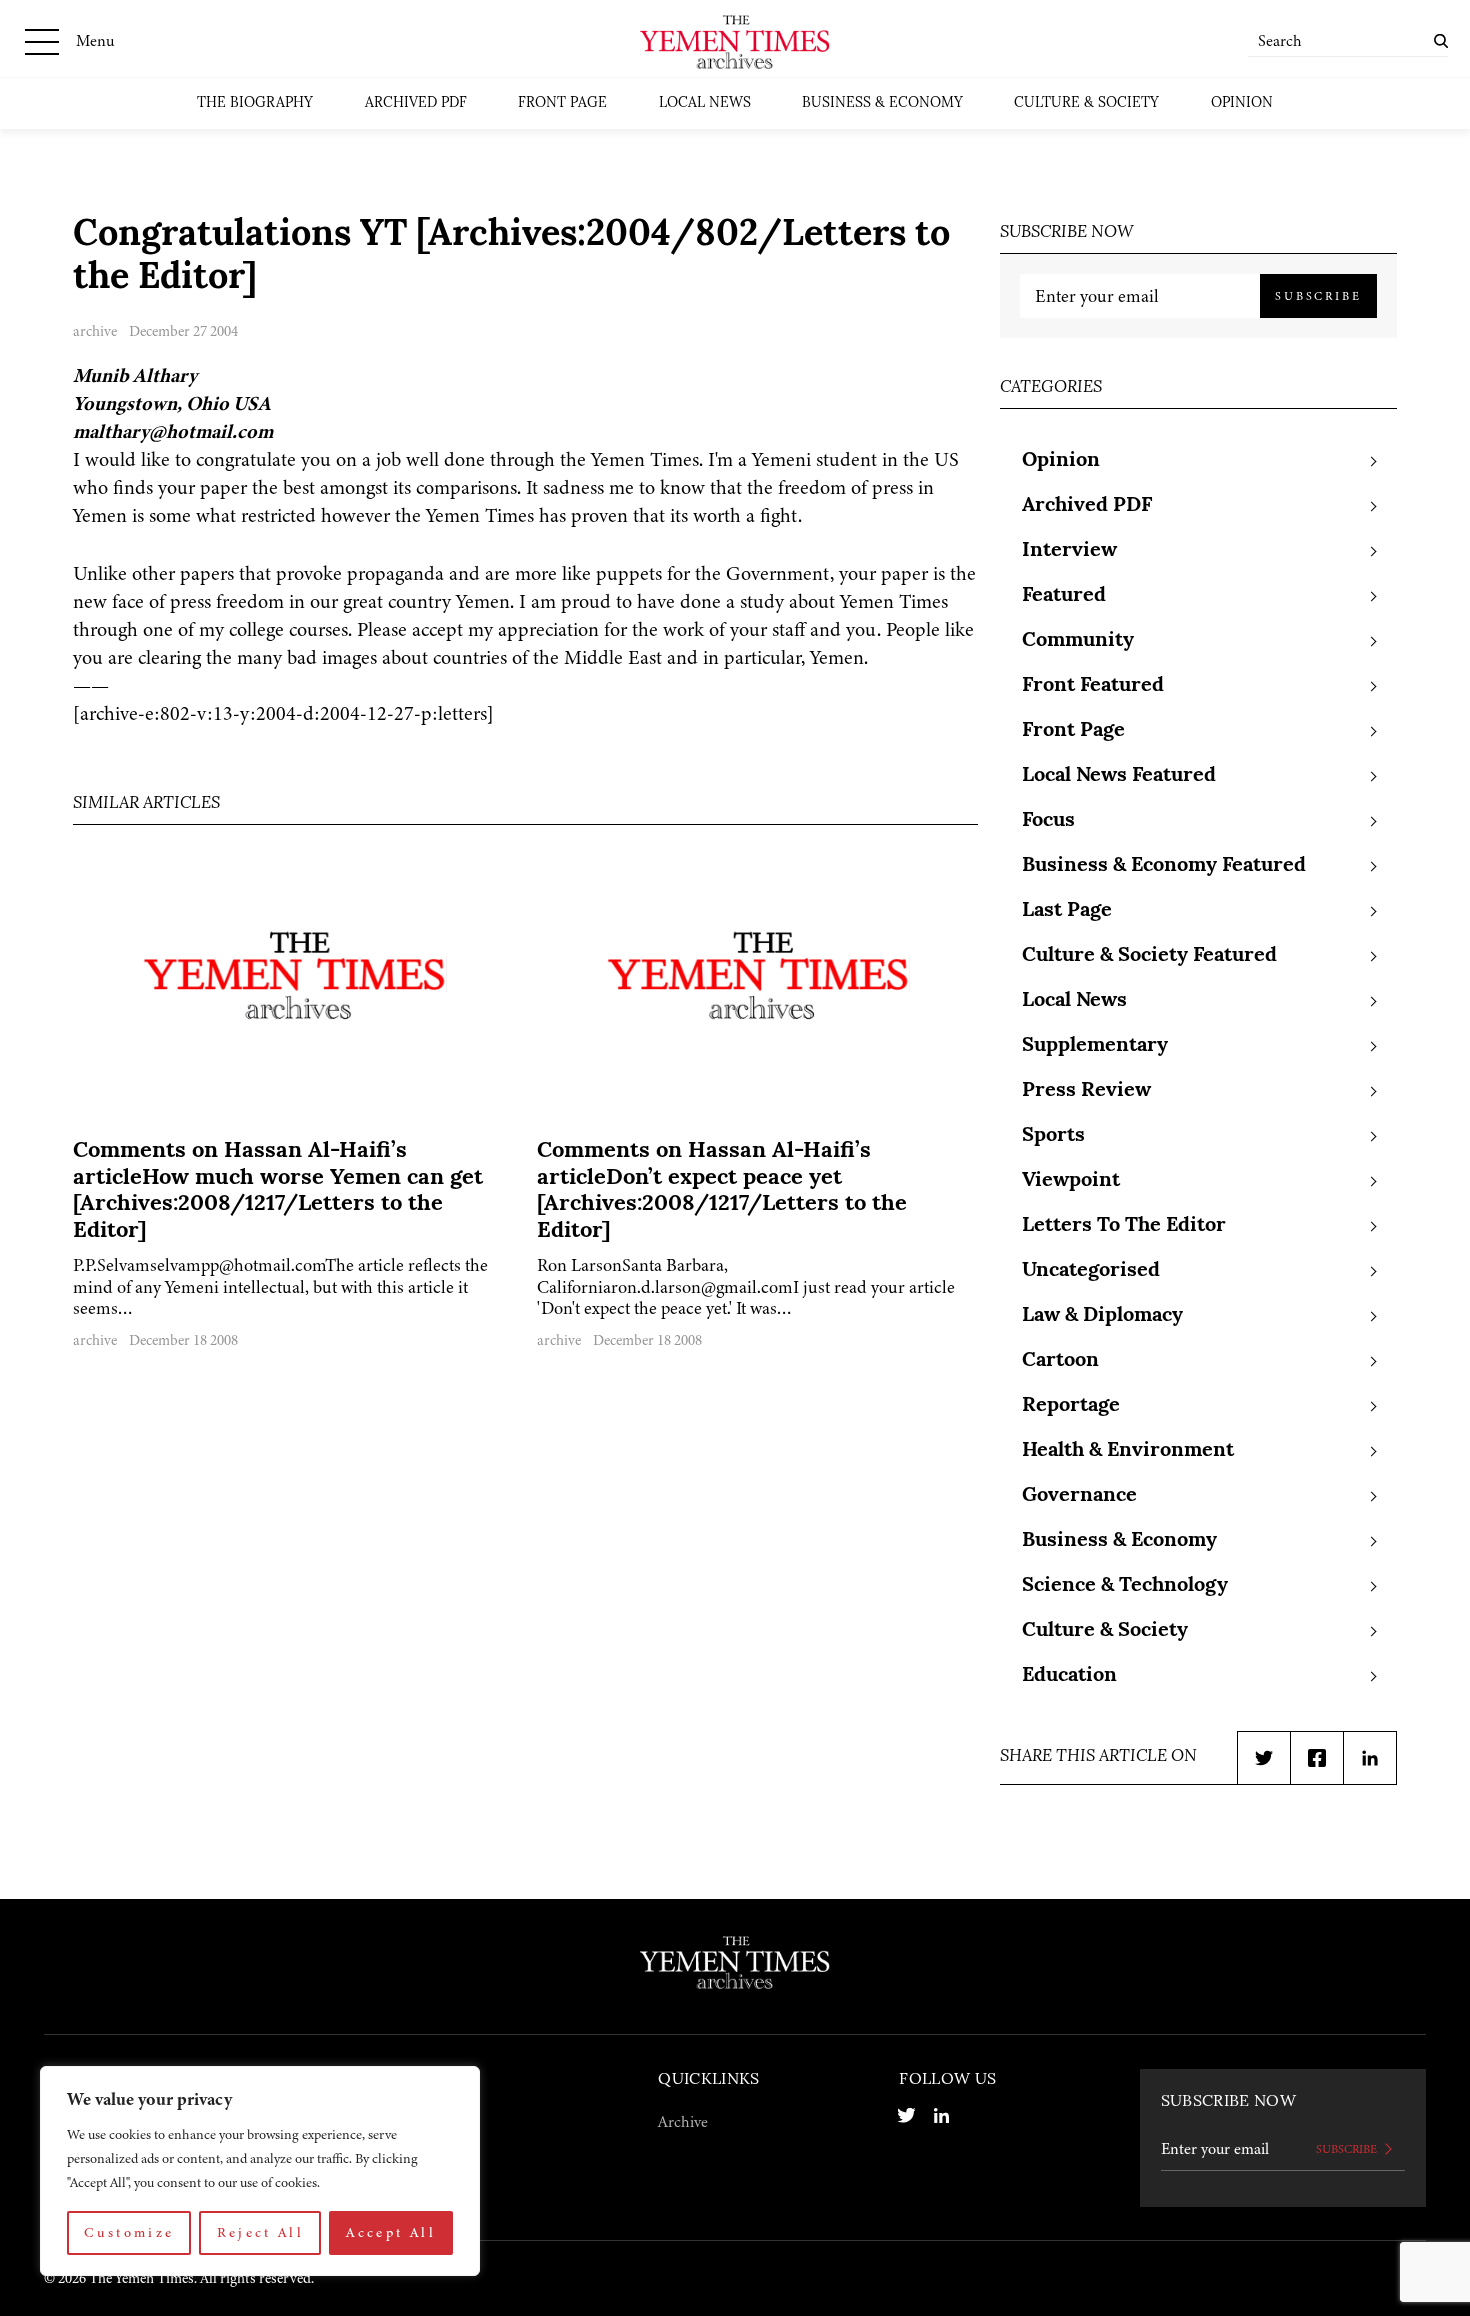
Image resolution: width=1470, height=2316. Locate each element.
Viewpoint (1071, 1181)
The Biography (255, 103)
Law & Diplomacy (1102, 1316)
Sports (1053, 1136)
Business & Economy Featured (1164, 866)
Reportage (1071, 1406)
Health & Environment (1128, 1451)
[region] (260, 2171)
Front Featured (1093, 686)
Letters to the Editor (1124, 1226)
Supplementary (1095, 1046)
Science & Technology (1125, 1586)
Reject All (261, 2232)
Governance (1079, 1496)
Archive (683, 2122)
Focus (1048, 821)
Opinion (1242, 103)
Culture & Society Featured (1149, 956)
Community (1078, 641)
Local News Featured (1119, 776)
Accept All (391, 2232)
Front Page (562, 103)
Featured (1064, 596)
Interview (1069, 551)
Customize (129, 2232)
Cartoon (1060, 1361)
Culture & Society (1086, 103)
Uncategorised (1091, 1271)
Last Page (1067, 911)
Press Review (1086, 1091)
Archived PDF (416, 103)
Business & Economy (882, 103)
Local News (705, 103)
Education (1069, 1676)
